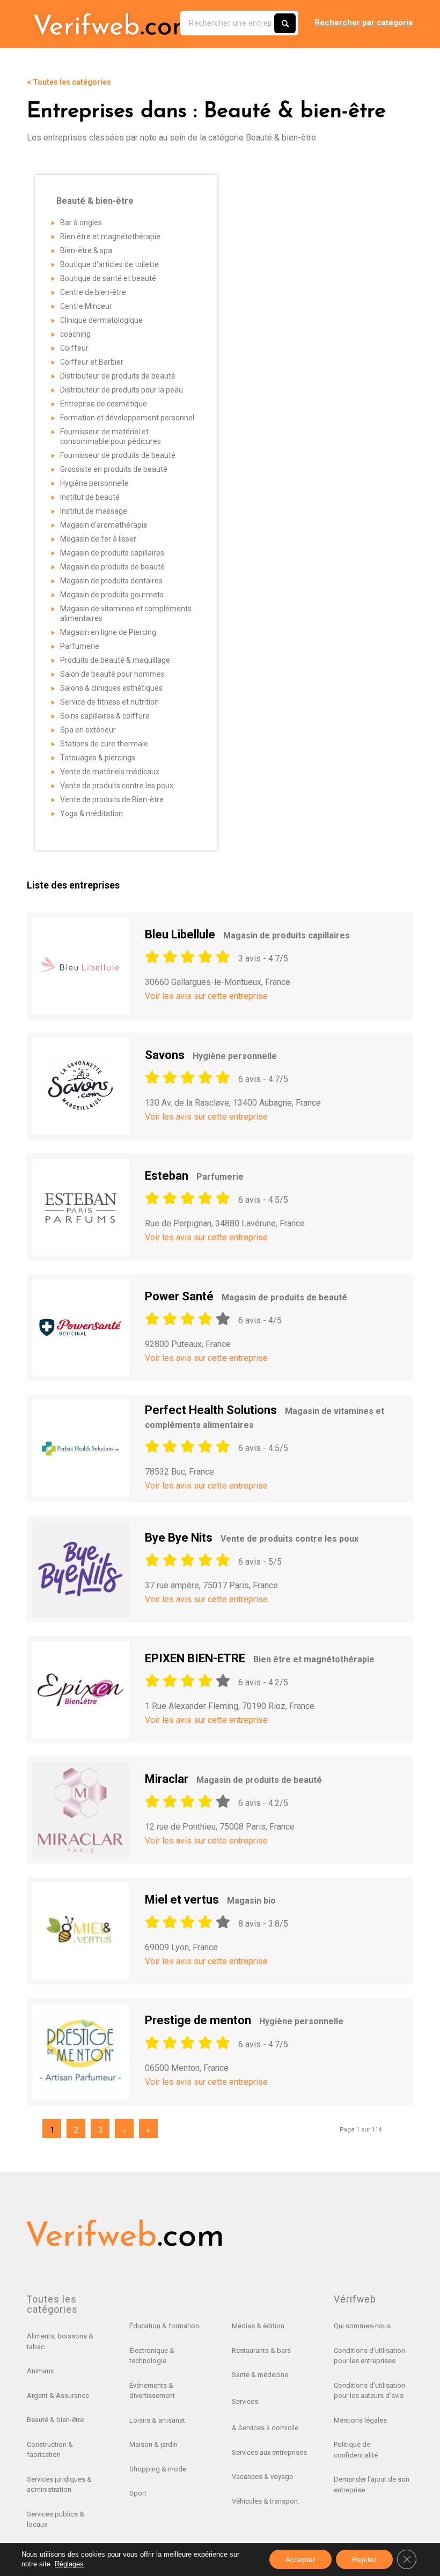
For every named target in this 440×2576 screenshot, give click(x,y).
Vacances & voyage (262, 2477)
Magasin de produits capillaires (112, 553)
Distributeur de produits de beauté (118, 376)
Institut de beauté (90, 497)
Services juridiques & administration (59, 2485)
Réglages (69, 2564)
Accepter (300, 2559)
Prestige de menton (244, 2020)
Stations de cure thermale (104, 744)
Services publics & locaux (56, 2519)
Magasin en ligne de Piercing (108, 632)
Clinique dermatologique (101, 320)
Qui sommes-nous (362, 2326)
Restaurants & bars (261, 2351)
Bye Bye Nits (252, 1538)
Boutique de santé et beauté (108, 278)
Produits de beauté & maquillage (115, 660)
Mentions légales (360, 2420)
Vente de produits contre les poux (117, 786)
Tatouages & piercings (98, 758)
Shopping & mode (158, 2469)
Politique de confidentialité (356, 2450)
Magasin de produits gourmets (112, 595)
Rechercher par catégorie (364, 23)
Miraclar (233, 1779)
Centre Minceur (86, 306)
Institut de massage (94, 511)
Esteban (194, 1176)
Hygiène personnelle (94, 483)
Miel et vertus (210, 1900)
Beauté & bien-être (55, 2420)
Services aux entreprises (269, 2452)
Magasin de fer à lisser (98, 539)
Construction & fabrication (50, 2450)
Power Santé (246, 1296)
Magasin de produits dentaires (111, 581)
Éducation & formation (164, 2326)
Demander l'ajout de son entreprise (372, 2485)
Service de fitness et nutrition (109, 702)
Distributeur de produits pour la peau (122, 390)
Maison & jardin (153, 2444)
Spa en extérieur (88, 730)
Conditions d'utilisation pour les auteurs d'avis (369, 2391)
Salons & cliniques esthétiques (111, 688)
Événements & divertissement (152, 2391)
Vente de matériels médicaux (110, 772)
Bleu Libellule (247, 934)
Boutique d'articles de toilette (109, 264)
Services (245, 2401)
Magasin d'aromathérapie (104, 525)
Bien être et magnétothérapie (110, 236)
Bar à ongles (81, 223)
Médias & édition (258, 2326)
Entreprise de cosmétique (104, 404)
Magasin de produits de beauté (112, 567)
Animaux (40, 2371)
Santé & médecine (260, 2375)
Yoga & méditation (91, 813)
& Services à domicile (265, 2428)
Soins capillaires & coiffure (105, 716)
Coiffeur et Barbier (92, 362)
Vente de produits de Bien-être (112, 800)
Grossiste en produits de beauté (114, 469)
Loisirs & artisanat (157, 2420)
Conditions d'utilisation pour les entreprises (369, 2356)
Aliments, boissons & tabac (60, 2341)
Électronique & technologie (152, 2356)
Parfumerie (80, 646)
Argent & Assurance (58, 2396)
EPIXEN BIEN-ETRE (260, 1658)
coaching (75, 334)
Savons (211, 1055)
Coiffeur (74, 348)
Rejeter (364, 2559)
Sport (138, 2493)
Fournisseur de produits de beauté (118, 455)
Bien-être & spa (86, 250)
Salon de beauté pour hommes (112, 674)
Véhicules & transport (265, 2501)
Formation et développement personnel (127, 418)
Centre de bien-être (93, 292)
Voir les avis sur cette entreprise (206, 996)
